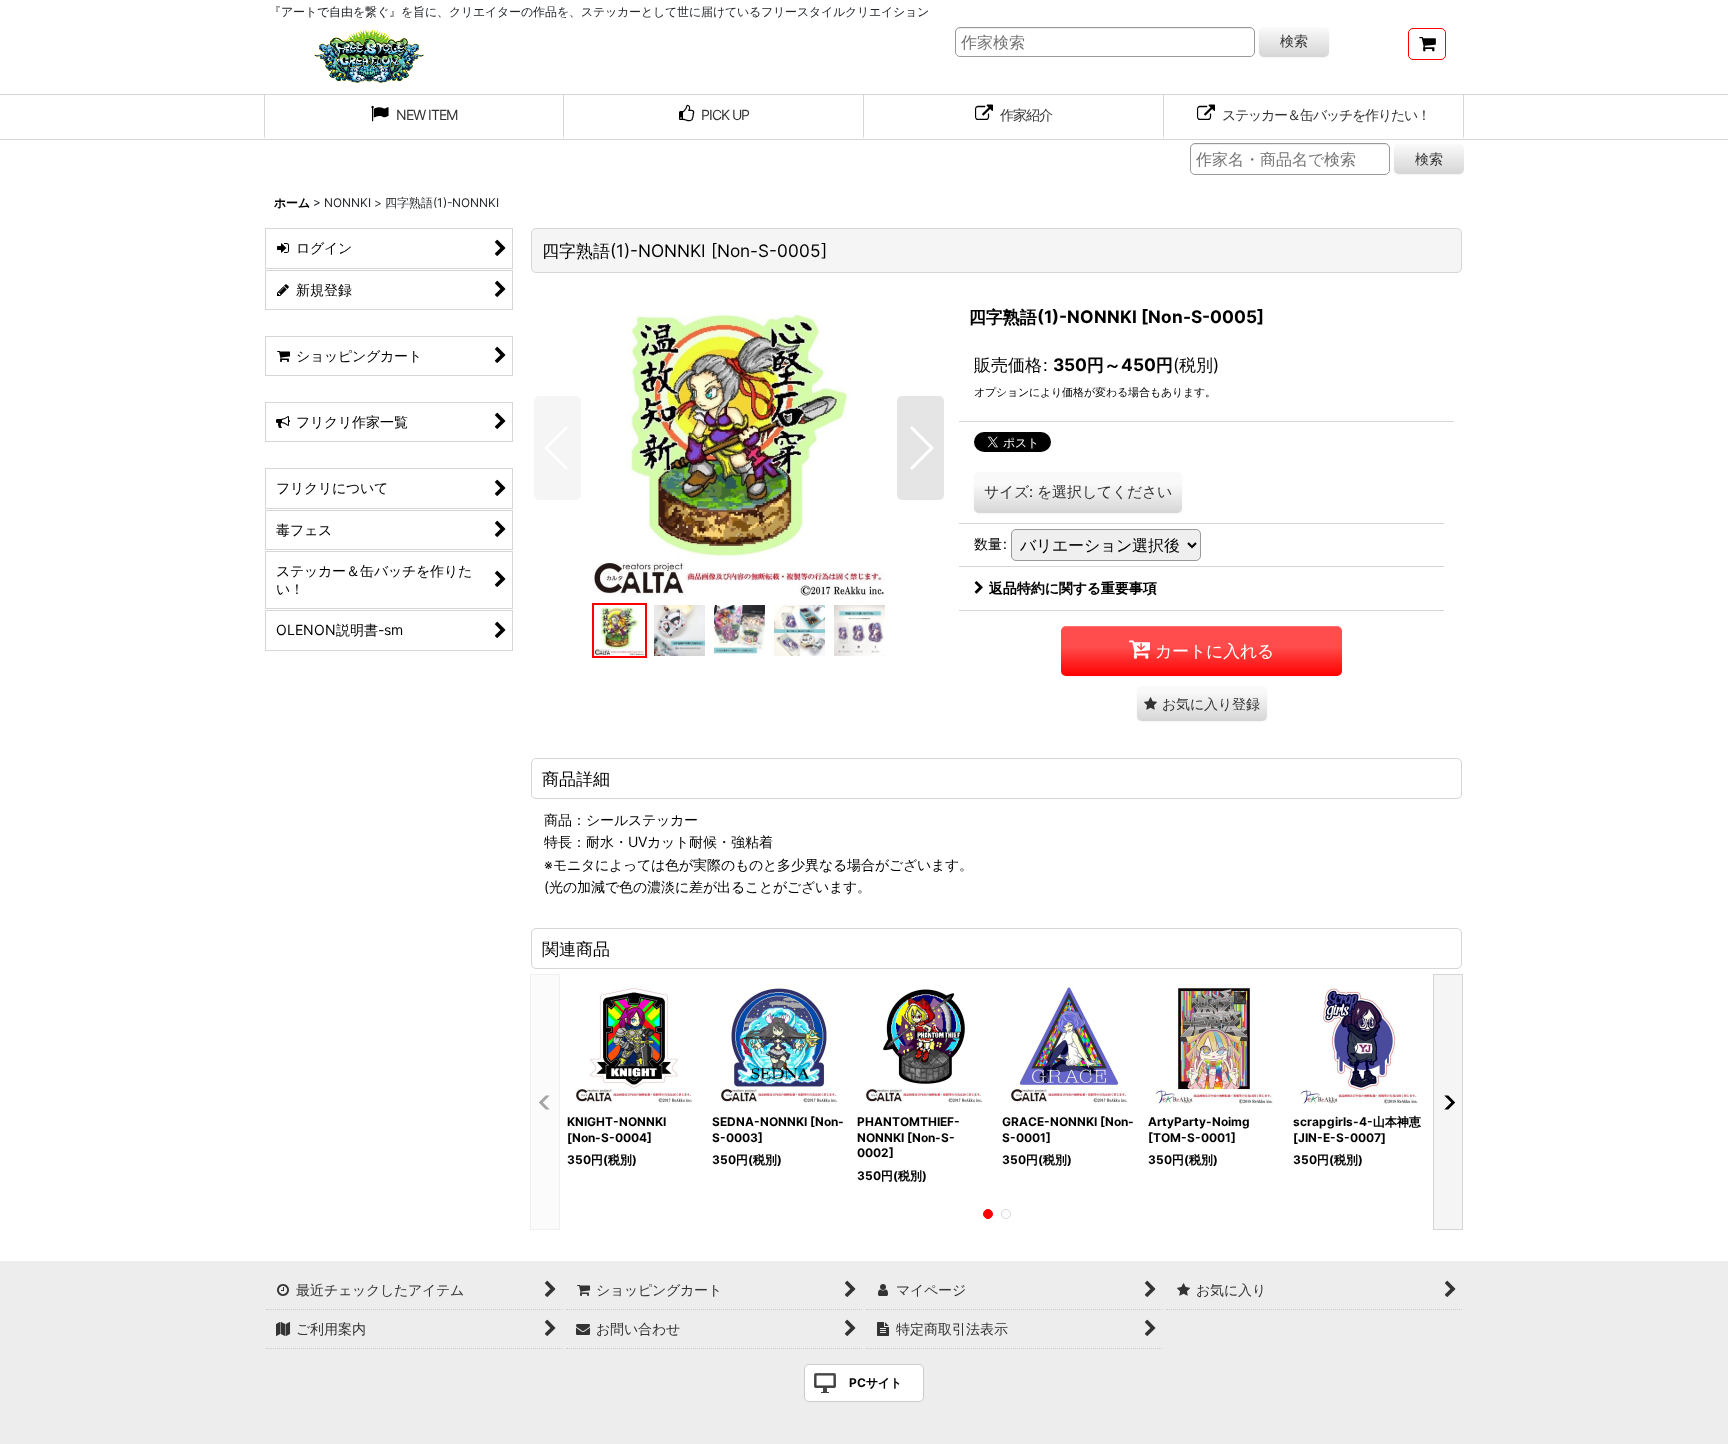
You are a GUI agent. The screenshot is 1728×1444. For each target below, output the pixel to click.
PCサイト (875, 1382)
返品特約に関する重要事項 (1073, 587)
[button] (557, 448)
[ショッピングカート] (1427, 44)
